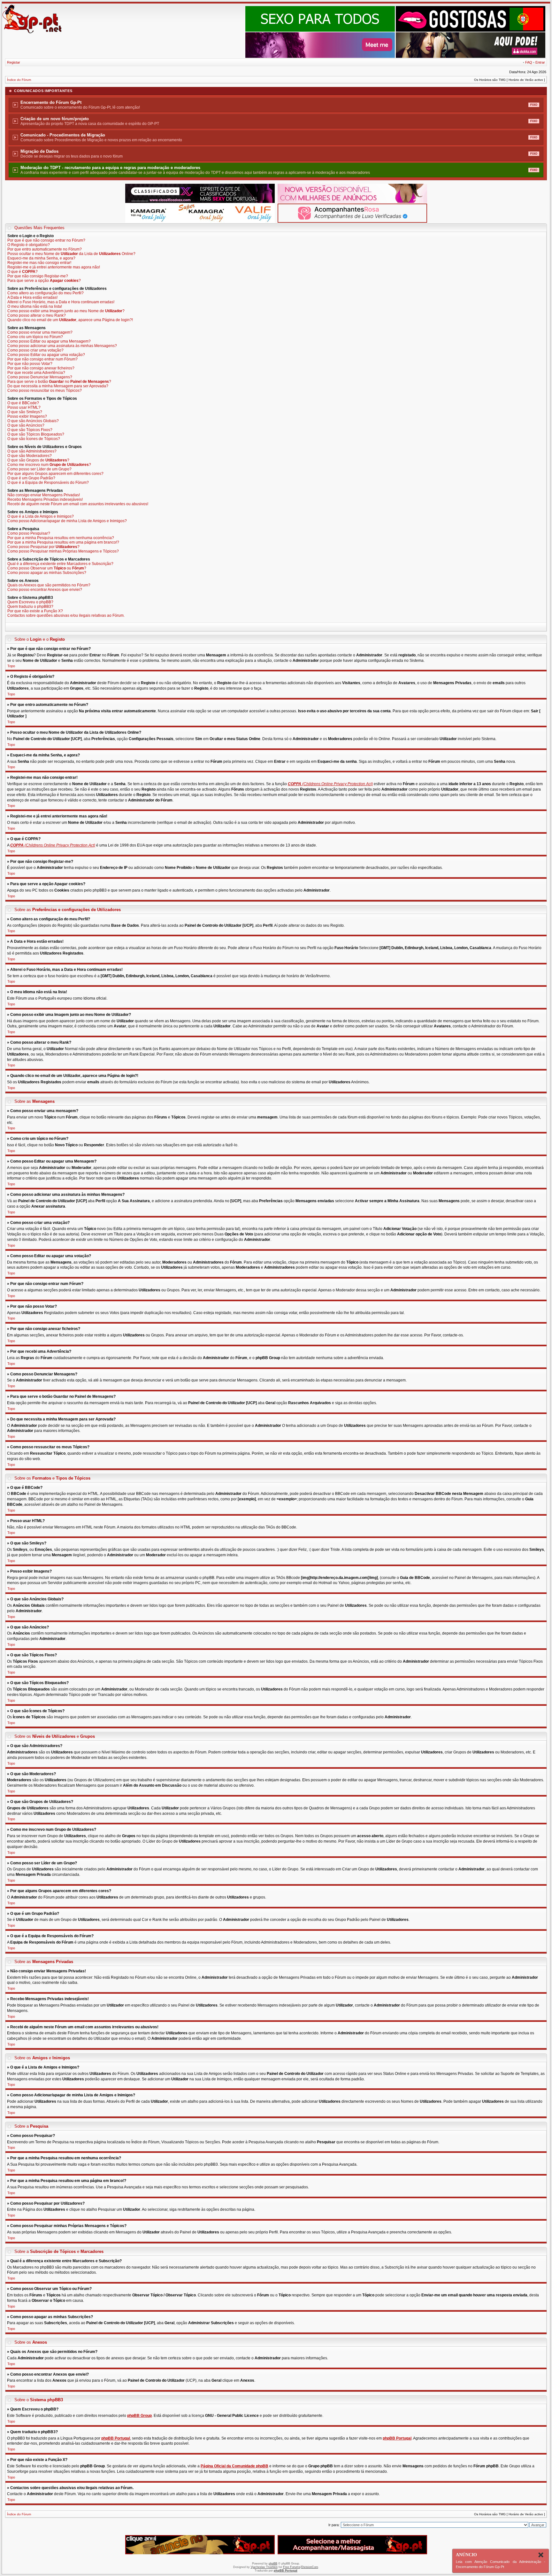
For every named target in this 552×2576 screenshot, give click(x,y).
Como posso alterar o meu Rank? (37, 315)
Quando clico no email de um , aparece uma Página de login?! (70, 320)
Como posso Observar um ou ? (47, 568)
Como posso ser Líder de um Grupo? (39, 469)
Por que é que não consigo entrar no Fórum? (46, 240)
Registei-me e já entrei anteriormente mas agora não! (54, 267)
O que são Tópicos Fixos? (30, 430)
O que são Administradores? (32, 451)
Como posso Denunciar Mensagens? (40, 377)
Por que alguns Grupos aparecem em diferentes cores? (55, 474)
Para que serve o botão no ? (59, 382)
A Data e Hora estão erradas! (32, 298)
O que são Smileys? (25, 412)
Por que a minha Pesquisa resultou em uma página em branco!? (63, 542)
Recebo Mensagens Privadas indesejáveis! (45, 499)
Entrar (540, 62)
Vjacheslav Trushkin (264, 2567)
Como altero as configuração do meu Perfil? (46, 293)
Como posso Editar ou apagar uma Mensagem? (49, 341)
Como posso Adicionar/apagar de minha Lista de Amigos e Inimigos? (67, 521)
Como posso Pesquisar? (29, 533)
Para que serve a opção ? (44, 281)
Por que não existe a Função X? (35, 611)
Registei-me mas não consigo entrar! (39, 263)
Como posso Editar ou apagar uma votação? (46, 355)
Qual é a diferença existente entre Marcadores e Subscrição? (60, 564)
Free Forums (292, 2567)
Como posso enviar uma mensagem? (40, 332)
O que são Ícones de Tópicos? (34, 439)
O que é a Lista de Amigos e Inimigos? (41, 516)
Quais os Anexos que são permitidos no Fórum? (49, 585)
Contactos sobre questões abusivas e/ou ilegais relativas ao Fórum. (66, 615)
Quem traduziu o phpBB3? (30, 607)
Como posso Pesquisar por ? (43, 547)
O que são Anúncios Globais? (33, 421)
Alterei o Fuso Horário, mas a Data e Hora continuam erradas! (61, 302)
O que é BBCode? (23, 403)
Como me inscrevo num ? (49, 465)
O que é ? (23, 272)
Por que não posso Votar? (30, 364)
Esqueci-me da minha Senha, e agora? (41, 258)
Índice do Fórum (19, 80)
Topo (11, 666)
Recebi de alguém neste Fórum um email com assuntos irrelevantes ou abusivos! (78, 504)
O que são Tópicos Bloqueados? (36, 434)
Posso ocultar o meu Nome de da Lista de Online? (71, 254)
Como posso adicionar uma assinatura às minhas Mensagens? (62, 346)
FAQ (529, 62)
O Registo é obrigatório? (29, 245)
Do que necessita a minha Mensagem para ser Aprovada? (58, 386)
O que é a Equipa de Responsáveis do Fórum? (48, 483)
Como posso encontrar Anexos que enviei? (45, 590)
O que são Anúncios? (26, 425)
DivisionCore (310, 2567)
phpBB (273, 2564)
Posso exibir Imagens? (27, 416)
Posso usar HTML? (24, 407)
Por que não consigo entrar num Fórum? (42, 359)
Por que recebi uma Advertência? (36, 373)
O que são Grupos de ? (38, 460)
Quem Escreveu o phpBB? (30, 602)
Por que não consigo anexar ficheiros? (41, 368)
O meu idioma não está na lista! (35, 306)
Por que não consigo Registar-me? (38, 276)
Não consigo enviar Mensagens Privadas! (44, 495)
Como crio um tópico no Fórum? (35, 337)
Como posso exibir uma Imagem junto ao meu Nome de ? (66, 311)
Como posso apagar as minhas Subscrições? (47, 573)
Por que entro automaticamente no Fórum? (45, 249)
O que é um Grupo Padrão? (31, 478)
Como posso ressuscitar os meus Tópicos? (45, 391)
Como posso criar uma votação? (35, 350)
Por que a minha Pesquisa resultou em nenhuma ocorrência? (61, 538)
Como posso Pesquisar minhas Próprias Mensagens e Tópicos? (63, 551)
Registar (14, 62)
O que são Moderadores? (30, 456)
